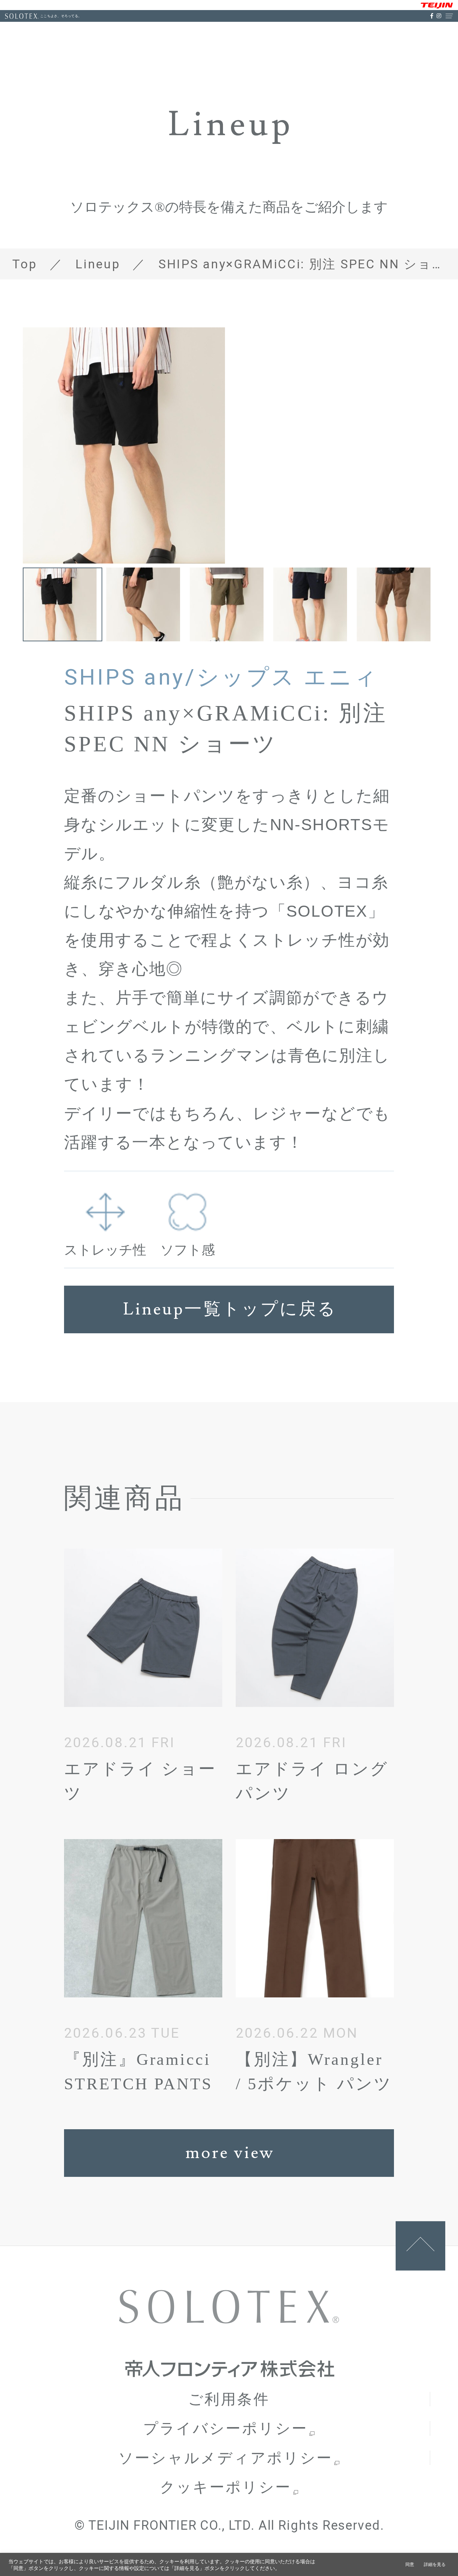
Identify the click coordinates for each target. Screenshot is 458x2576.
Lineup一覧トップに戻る (230, 1309)
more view (230, 2153)
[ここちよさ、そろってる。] (22, 16)
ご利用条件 (229, 2399)
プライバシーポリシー (226, 2428)
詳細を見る (435, 2564)
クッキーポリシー (226, 2487)
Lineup (98, 264)
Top (25, 264)
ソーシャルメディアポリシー (226, 2458)
